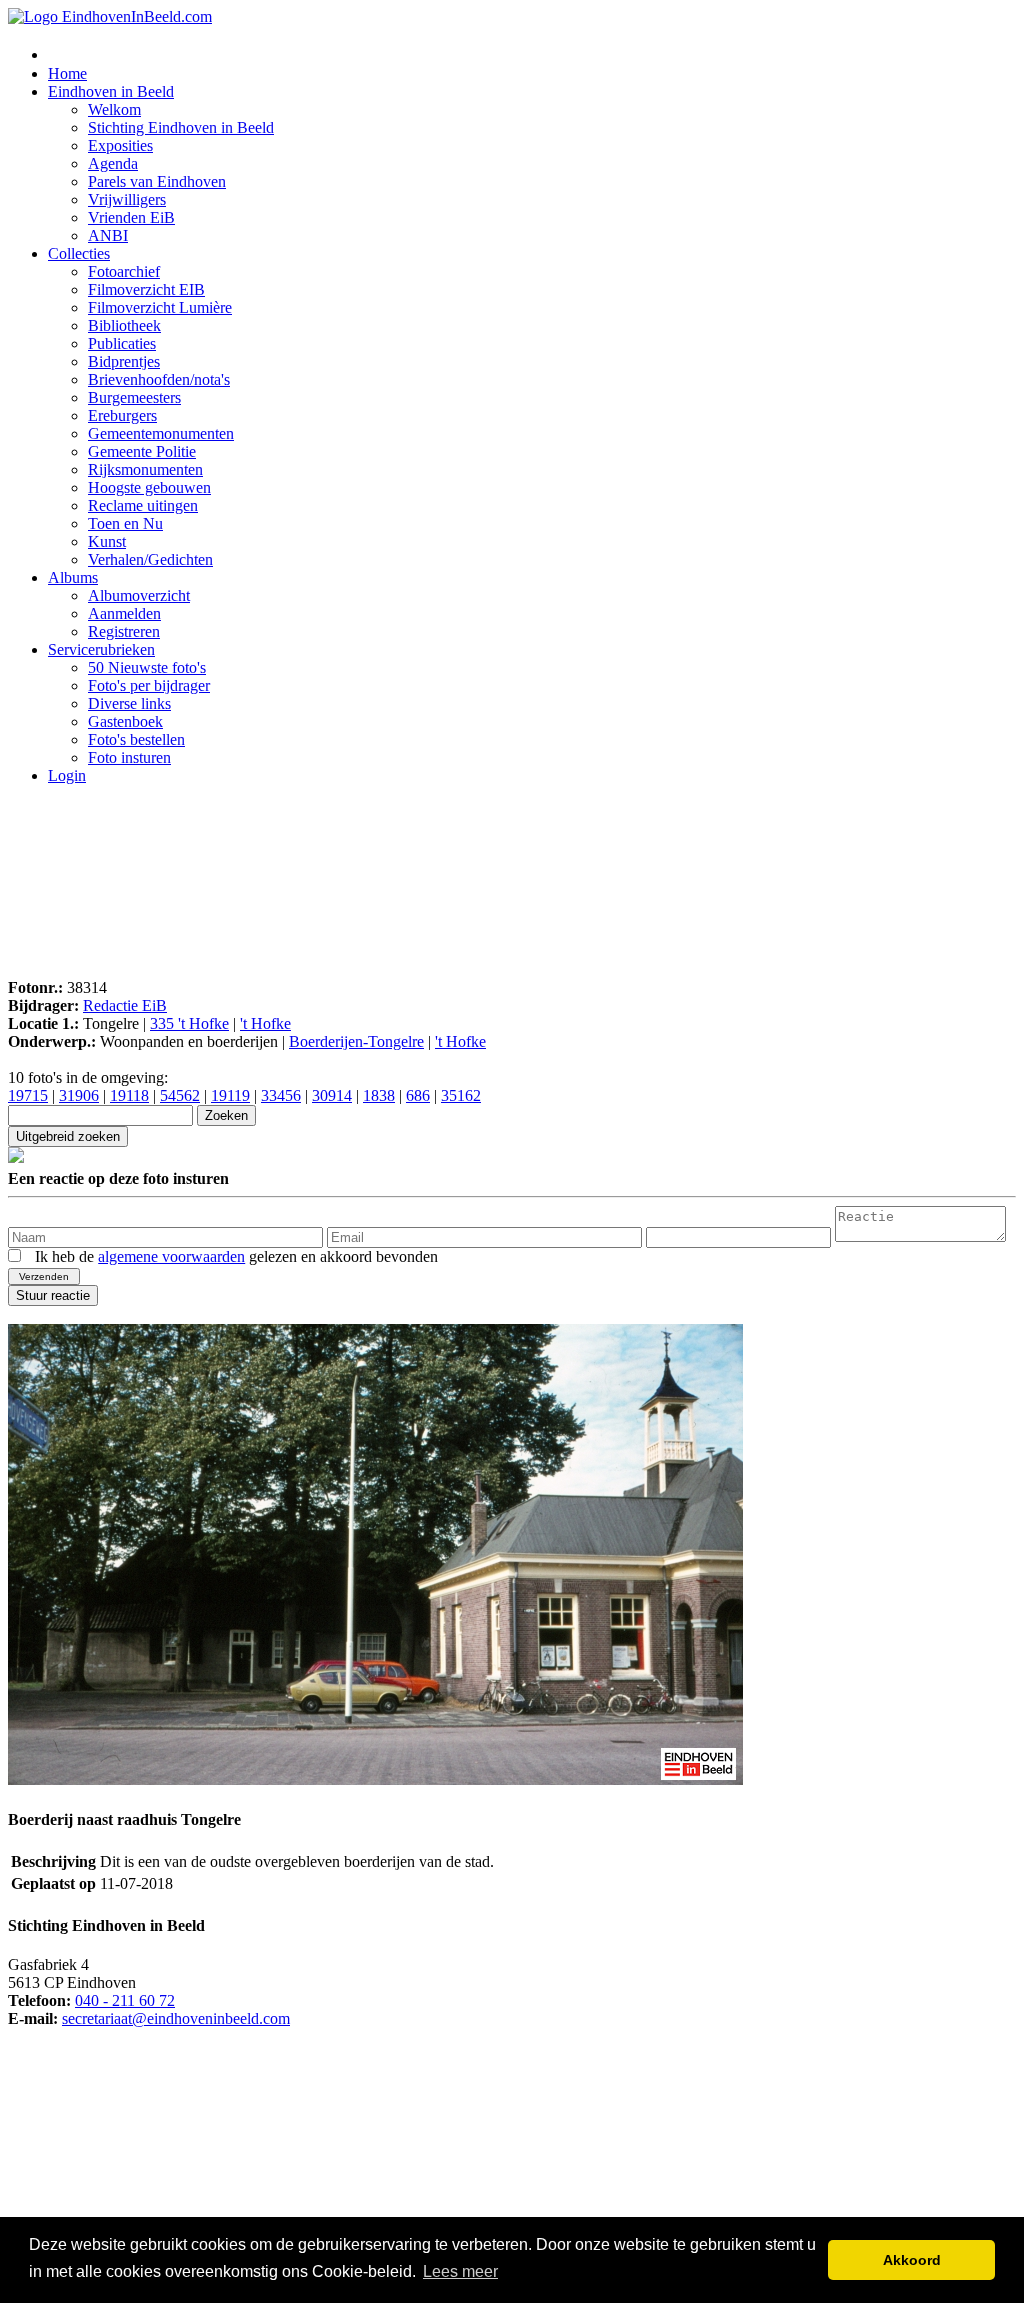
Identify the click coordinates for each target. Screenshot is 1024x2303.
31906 (79, 1095)
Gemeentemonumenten (161, 433)
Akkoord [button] (912, 2260)
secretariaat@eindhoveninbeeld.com (176, 2018)
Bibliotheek (124, 325)
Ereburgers (122, 415)
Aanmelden (124, 613)
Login (67, 775)
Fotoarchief (124, 271)
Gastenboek (125, 721)
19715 (28, 1095)
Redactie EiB (125, 1005)
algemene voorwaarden (171, 1256)
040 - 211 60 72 (125, 2000)
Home (67, 73)
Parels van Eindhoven (157, 181)
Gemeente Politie (142, 451)
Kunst (107, 541)
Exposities (120, 145)
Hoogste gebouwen (149, 487)
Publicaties (122, 343)
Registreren (124, 631)
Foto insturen (129, 757)
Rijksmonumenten (145, 469)
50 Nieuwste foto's (147, 667)
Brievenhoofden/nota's (159, 379)
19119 (230, 1095)
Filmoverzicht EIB (146, 289)
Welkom (114, 109)
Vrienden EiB (131, 217)
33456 (281, 1095)
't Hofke (265, 1023)
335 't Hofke (189, 1023)
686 (418, 1095)
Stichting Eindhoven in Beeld (181, 127)
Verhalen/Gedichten (150, 559)
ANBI (108, 235)
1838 (379, 1095)
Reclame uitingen (143, 505)
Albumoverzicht (139, 595)
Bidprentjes (124, 361)
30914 (332, 1095)
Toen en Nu (125, 523)
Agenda (113, 163)
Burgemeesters (134, 397)
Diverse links (129, 703)
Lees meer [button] (460, 2271)
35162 (461, 1095)
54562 (180, 1095)
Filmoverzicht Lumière (160, 307)
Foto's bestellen (136, 739)
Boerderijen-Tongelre (356, 1041)
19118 (129, 1095)
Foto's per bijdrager (149, 685)
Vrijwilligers (127, 199)
